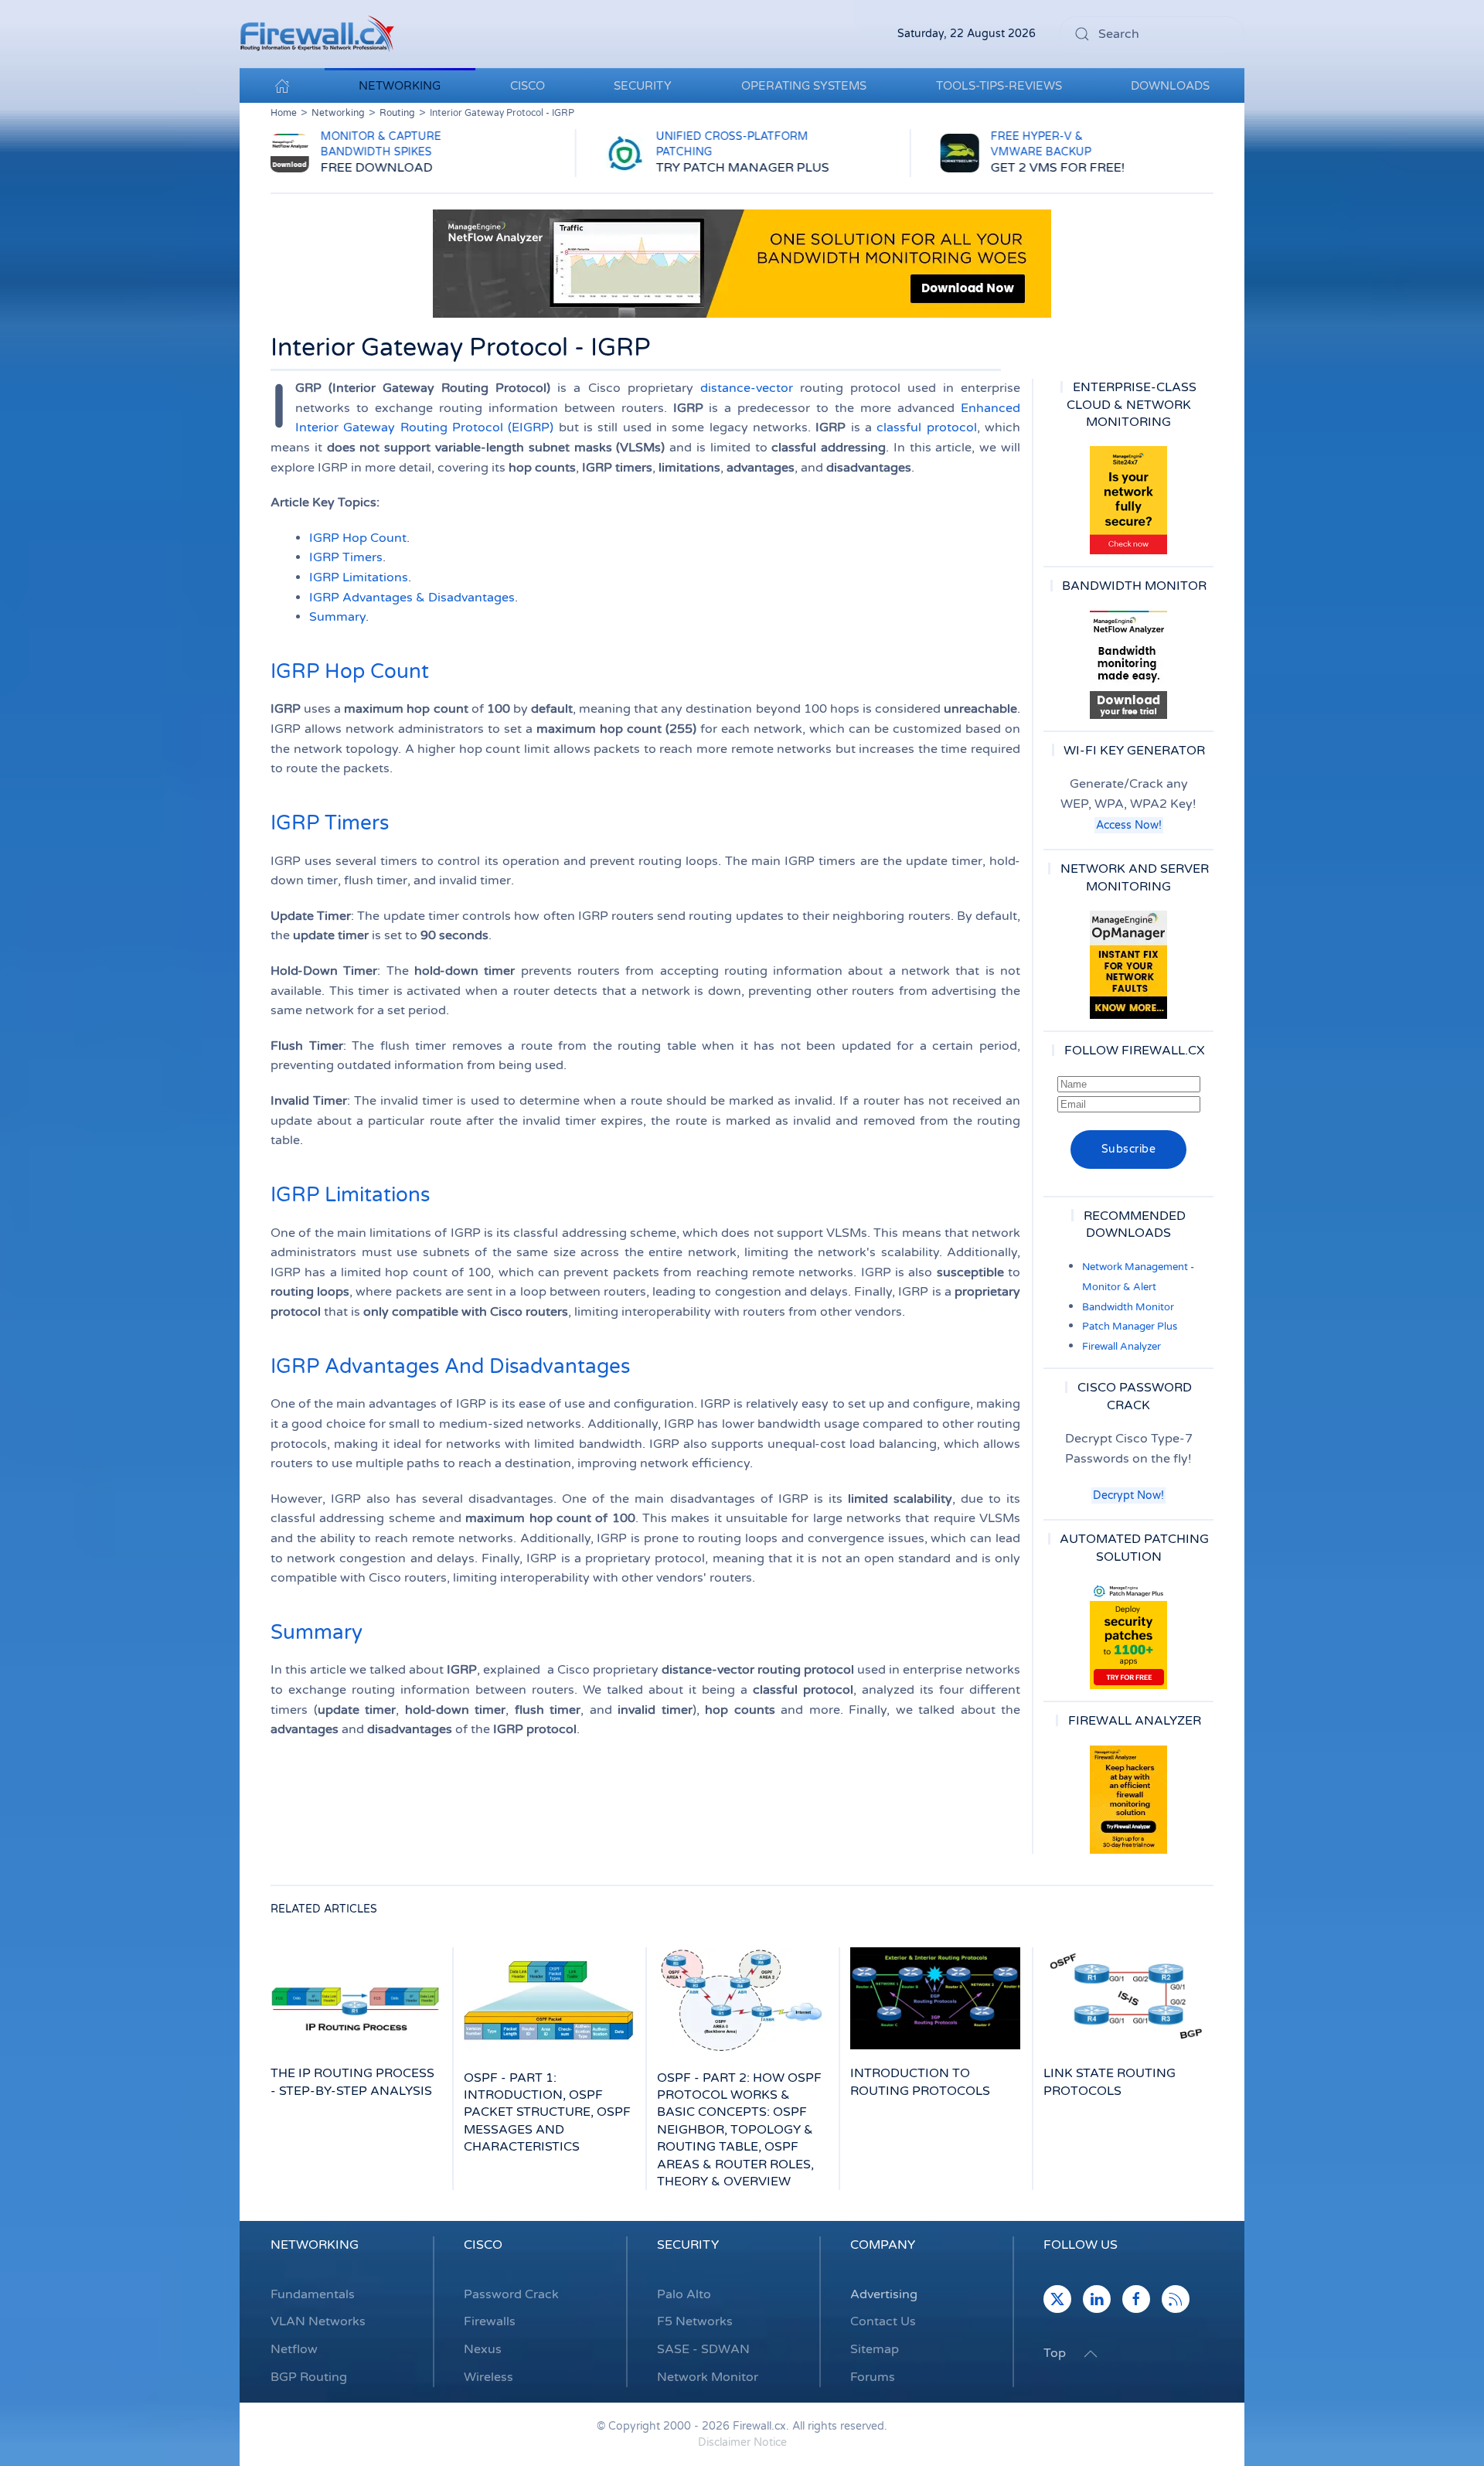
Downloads (1170, 86)
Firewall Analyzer (1122, 1347)
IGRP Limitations (359, 577)
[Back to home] (317, 34)
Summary (337, 617)
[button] (1091, 2354)
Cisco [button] (528, 86)
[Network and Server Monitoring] (1128, 964)
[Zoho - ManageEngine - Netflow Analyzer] (742, 263)
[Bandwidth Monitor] (1128, 665)
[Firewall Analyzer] (1128, 1800)
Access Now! (1129, 825)
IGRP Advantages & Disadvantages (412, 598)
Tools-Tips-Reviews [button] (999, 86)
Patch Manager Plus (1130, 1327)
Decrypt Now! (1128, 1495)
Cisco (483, 2245)
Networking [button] (400, 86)
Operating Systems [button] (804, 86)
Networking (315, 2245)
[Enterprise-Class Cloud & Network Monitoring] (1128, 500)
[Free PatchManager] (1128, 1635)
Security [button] (643, 86)
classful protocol (926, 427)
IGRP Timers (346, 557)
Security (688, 2245)
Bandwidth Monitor (1128, 1307)
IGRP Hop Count (358, 538)
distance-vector (747, 388)
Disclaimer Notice (742, 2442)
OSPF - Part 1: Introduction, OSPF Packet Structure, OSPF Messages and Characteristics (547, 2113)
